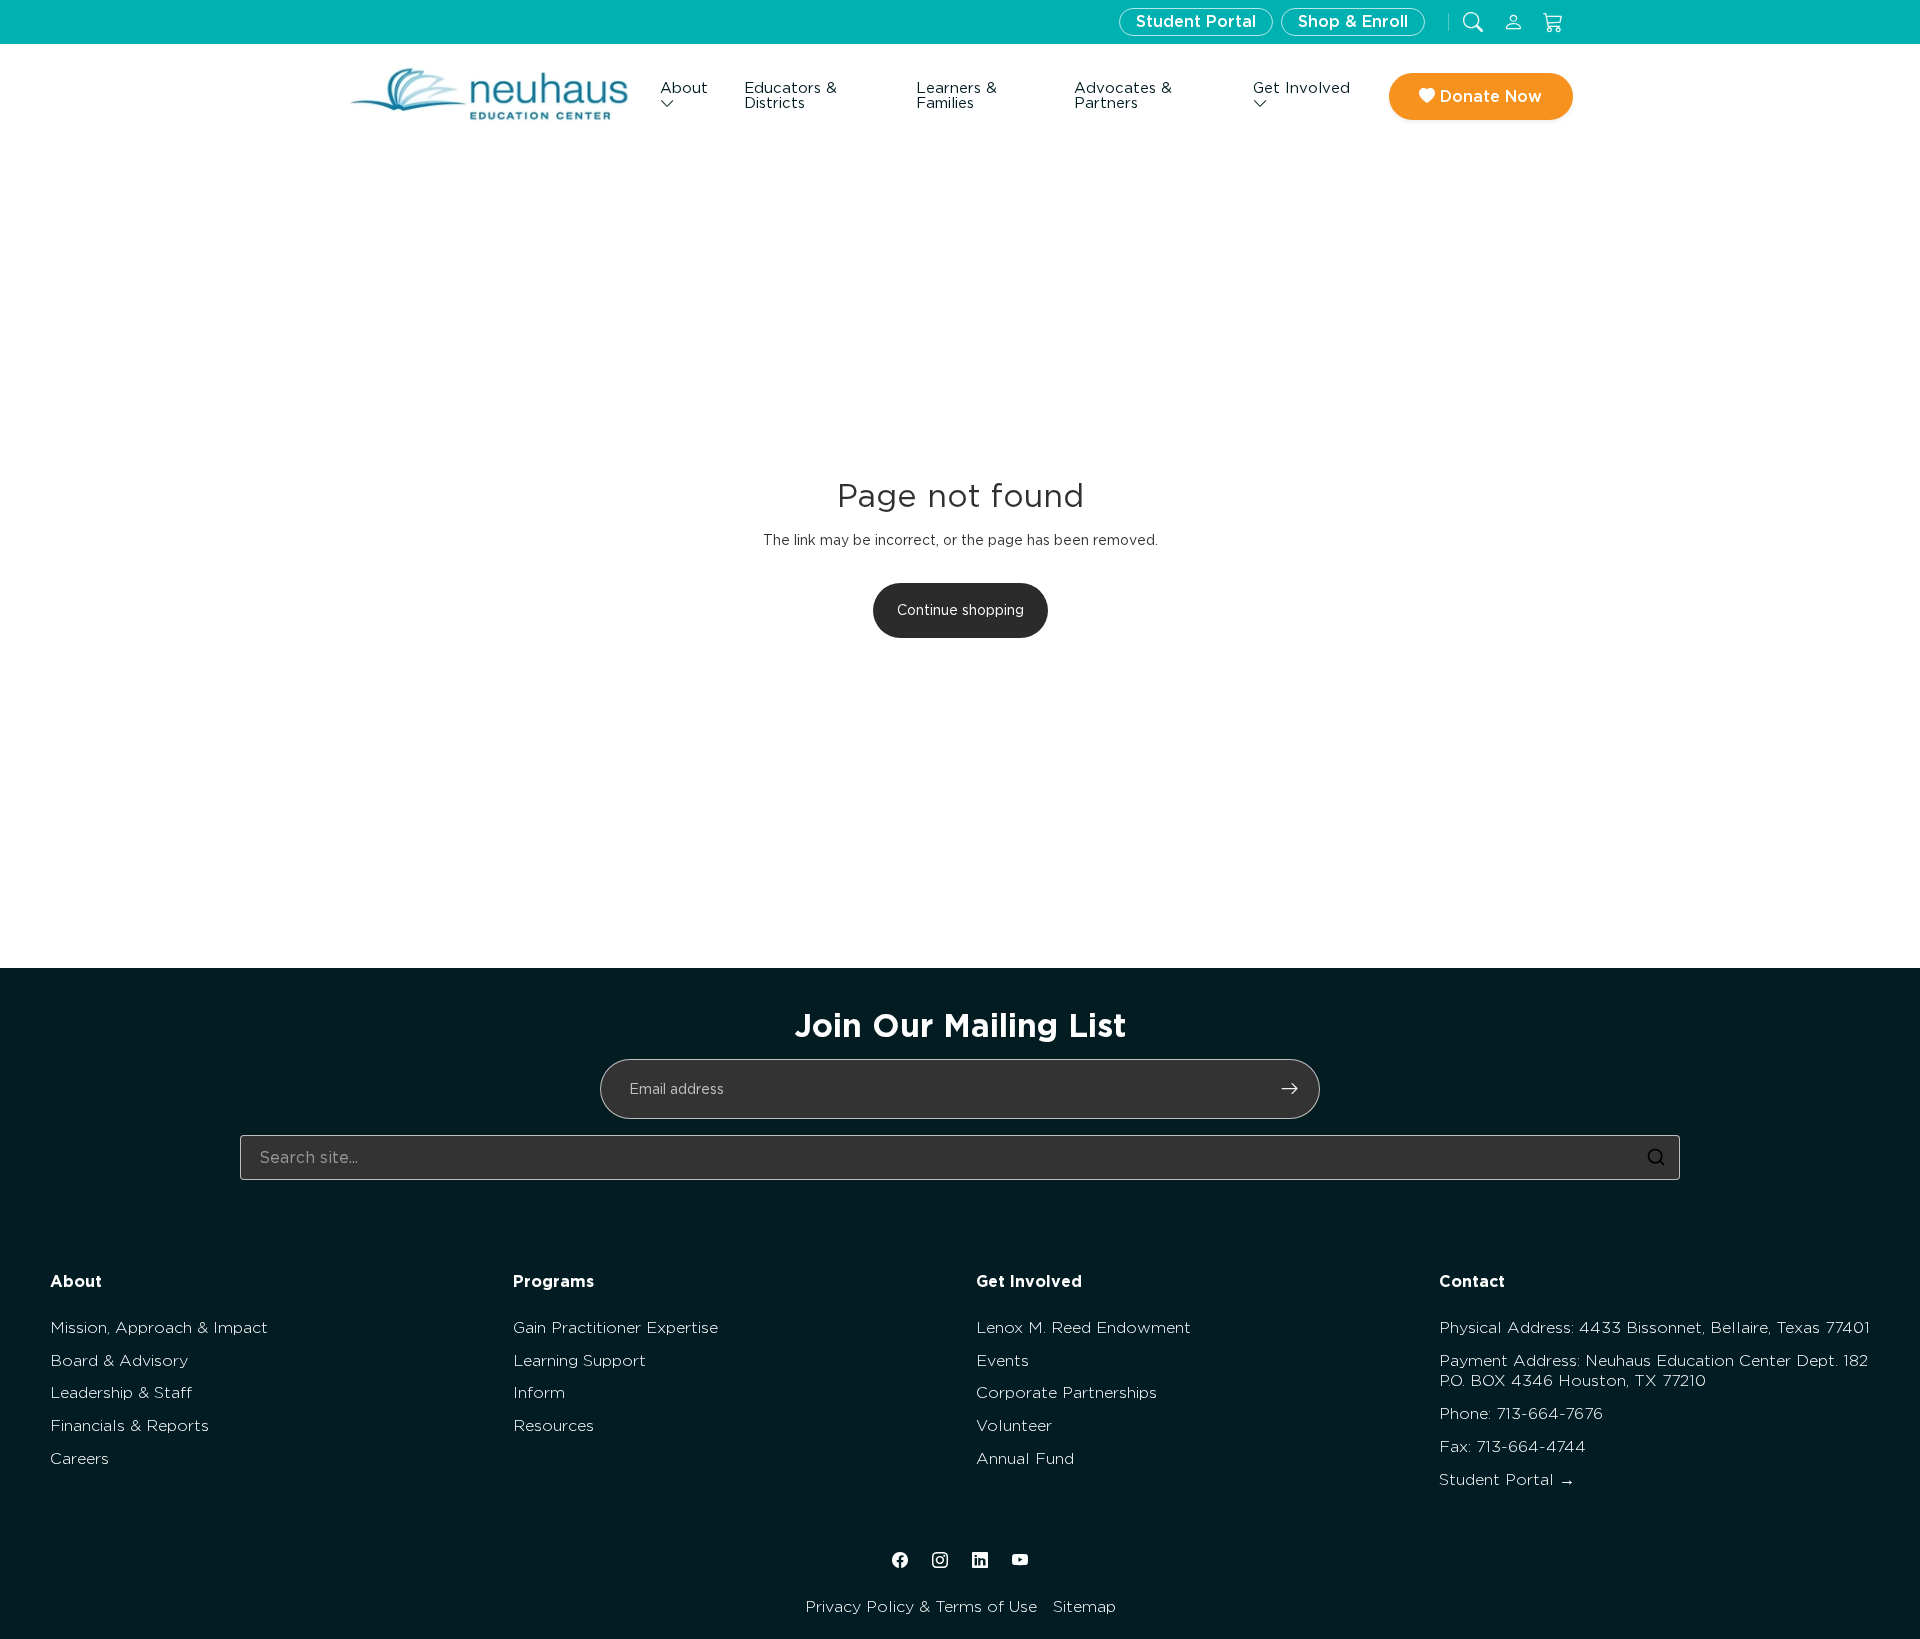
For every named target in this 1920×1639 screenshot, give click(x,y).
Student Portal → (1507, 1479)
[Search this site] (1473, 22)
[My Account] (1513, 22)
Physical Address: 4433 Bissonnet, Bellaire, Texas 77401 (1654, 1327)
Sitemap (1084, 1606)
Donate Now (1488, 96)
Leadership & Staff (121, 1392)
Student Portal (1196, 21)
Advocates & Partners (1123, 95)
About (684, 88)
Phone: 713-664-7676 (1521, 1413)
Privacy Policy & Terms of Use (921, 1606)
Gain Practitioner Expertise (615, 1327)
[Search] (1656, 1157)
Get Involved (1301, 88)
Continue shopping (960, 610)
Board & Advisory (119, 1360)
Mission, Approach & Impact (159, 1327)
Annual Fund (1025, 1458)
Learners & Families (956, 95)
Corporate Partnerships (1066, 1392)
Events (1002, 1360)
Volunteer (1014, 1425)
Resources (553, 1425)
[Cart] (1553, 22)
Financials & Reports (129, 1425)
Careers (79, 1458)
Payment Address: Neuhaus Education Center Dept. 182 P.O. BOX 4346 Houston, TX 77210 (1653, 1371)
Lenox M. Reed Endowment (1083, 1327)
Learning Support (579, 1360)
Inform (539, 1392)
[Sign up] (1290, 1089)
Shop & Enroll (1353, 21)
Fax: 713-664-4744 (1512, 1446)
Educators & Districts (790, 95)
